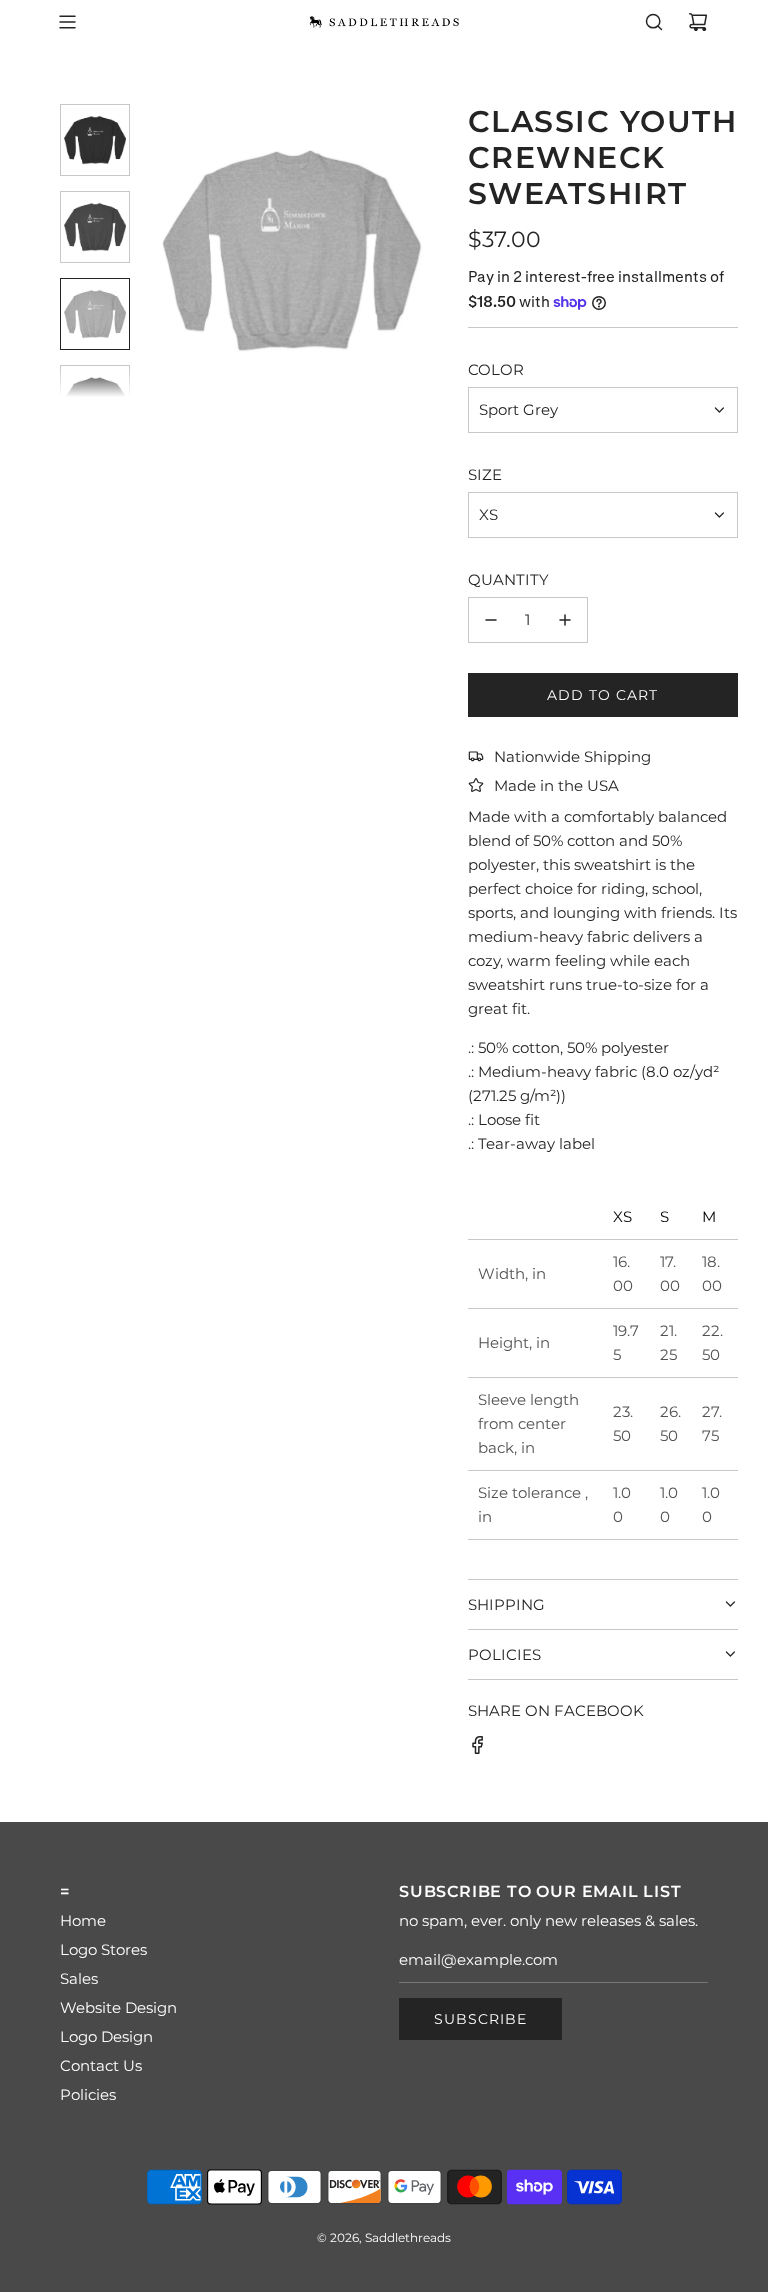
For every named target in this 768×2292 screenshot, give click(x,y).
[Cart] (698, 22)
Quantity (508, 579)
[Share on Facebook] (478, 1748)
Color (496, 369)
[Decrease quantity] (491, 620)
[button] (171, 251)
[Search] (654, 22)
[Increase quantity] (565, 620)
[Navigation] (67, 22)
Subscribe (480, 2019)
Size (485, 474)
